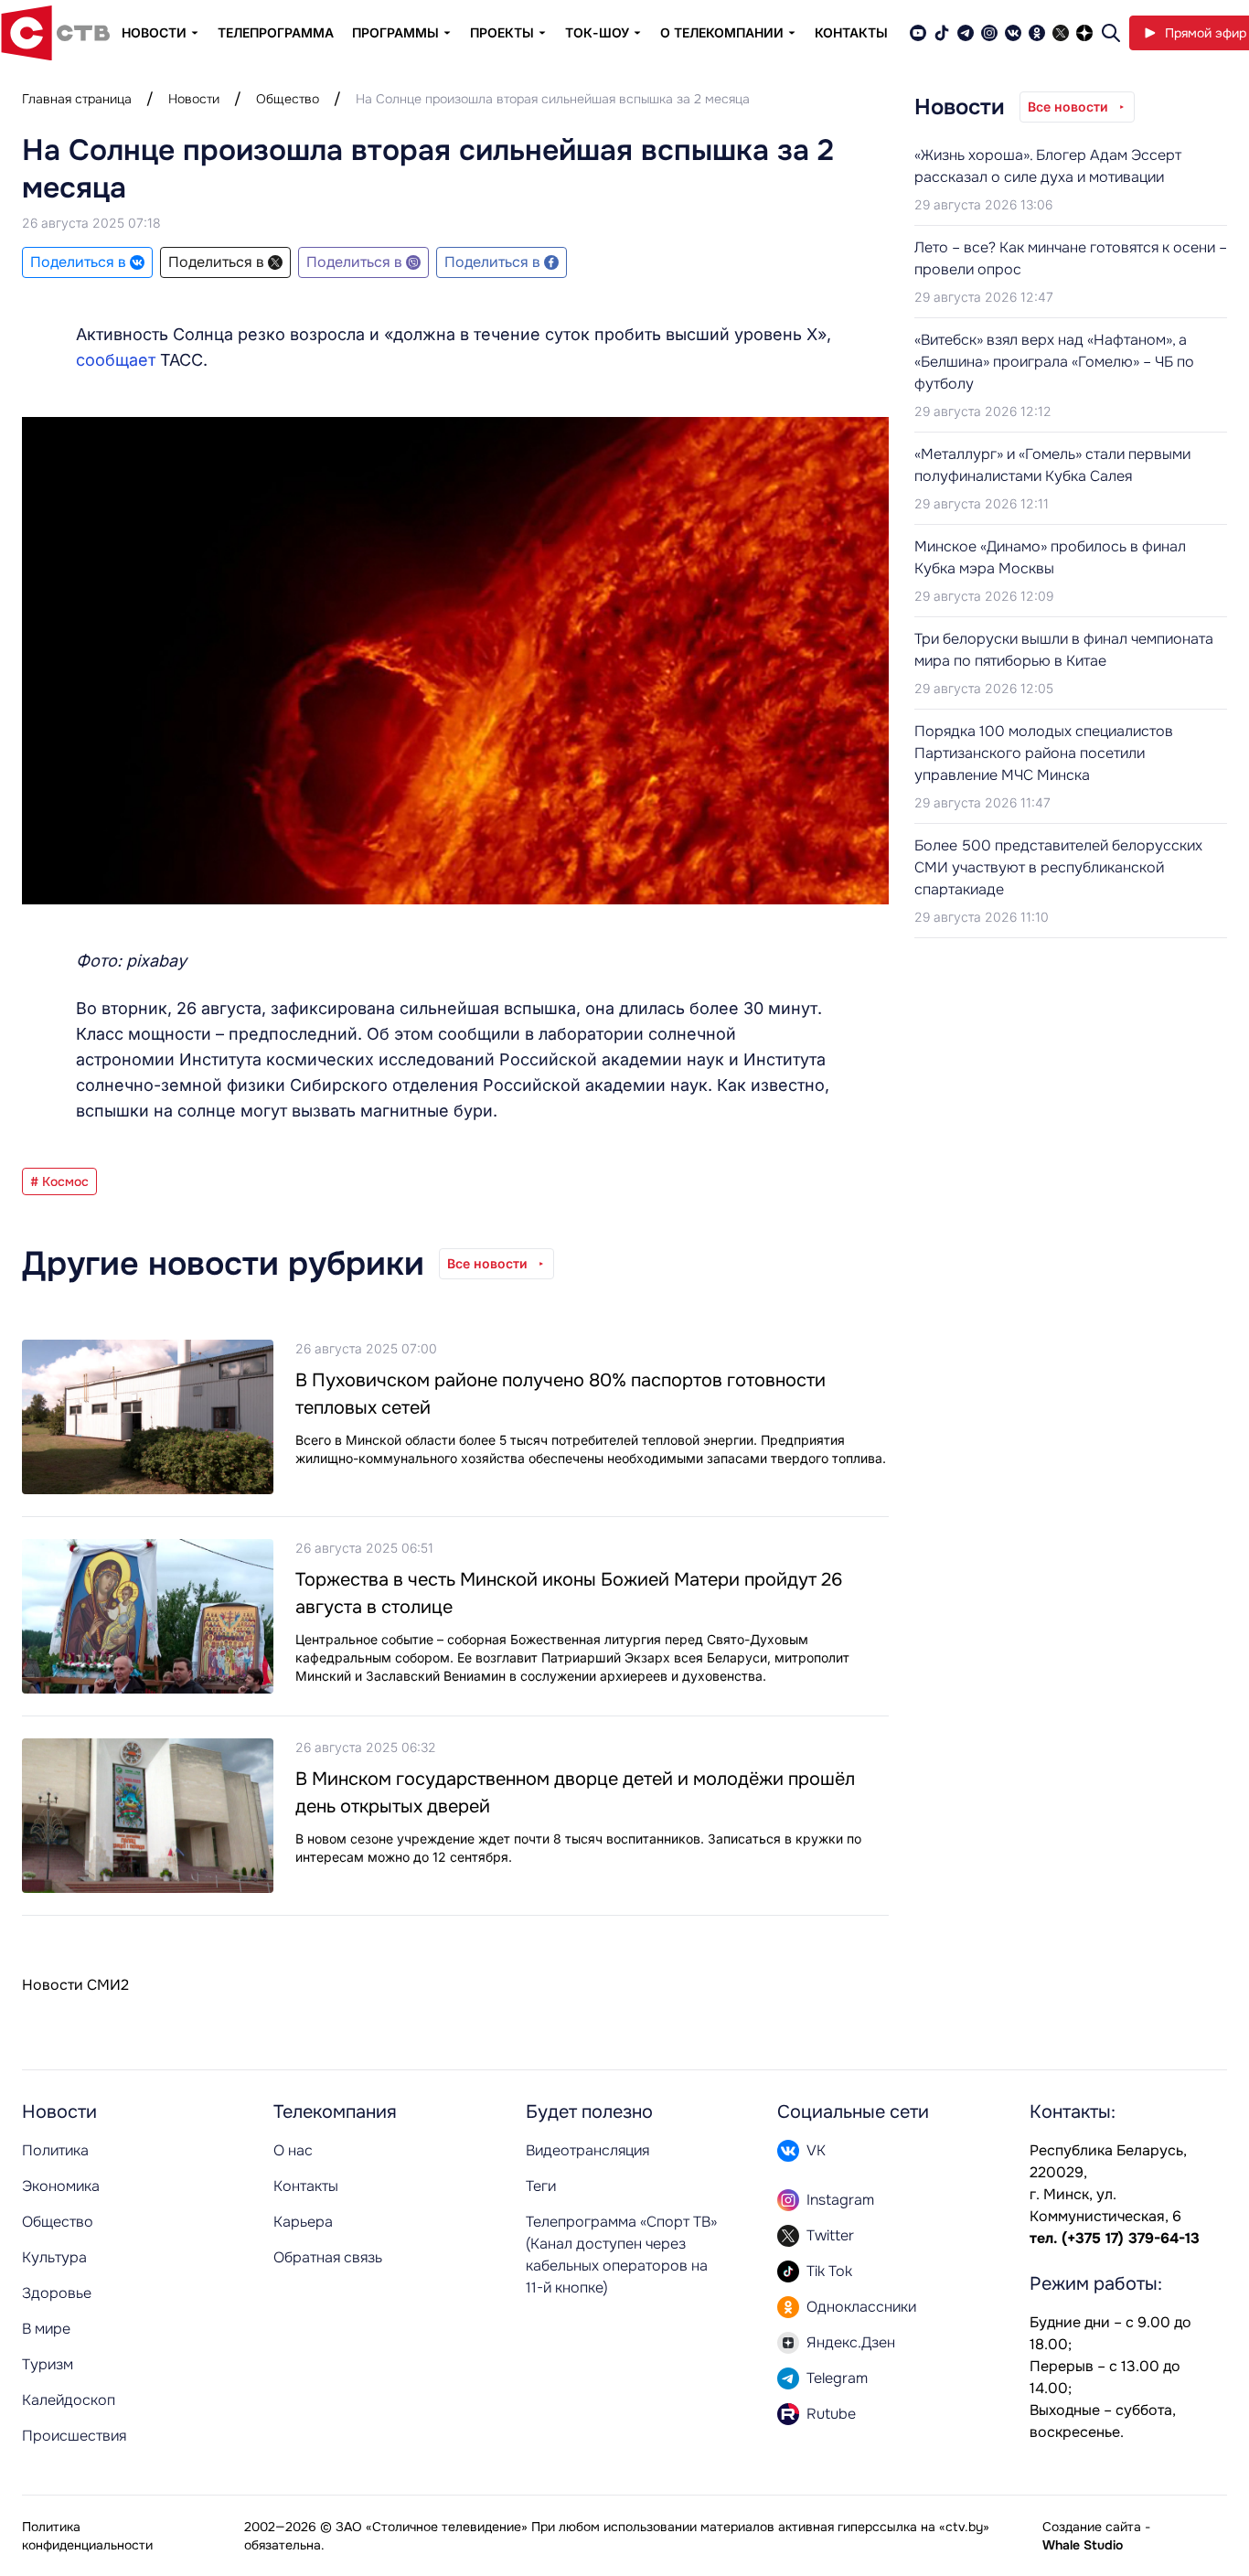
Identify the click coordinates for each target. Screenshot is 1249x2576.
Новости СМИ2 (75, 1985)
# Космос (59, 1181)
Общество (288, 99)
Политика (55, 2150)
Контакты (851, 32)
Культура (54, 2257)
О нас (293, 2150)
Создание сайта (1092, 2527)
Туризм (48, 2364)
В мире (46, 2329)
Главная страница (77, 99)
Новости (194, 99)
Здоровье (57, 2293)
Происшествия (74, 2436)
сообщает (116, 360)
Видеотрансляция (587, 2150)
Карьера (303, 2222)
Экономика (61, 2186)
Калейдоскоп (69, 2400)
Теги (541, 2186)
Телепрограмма (276, 32)
